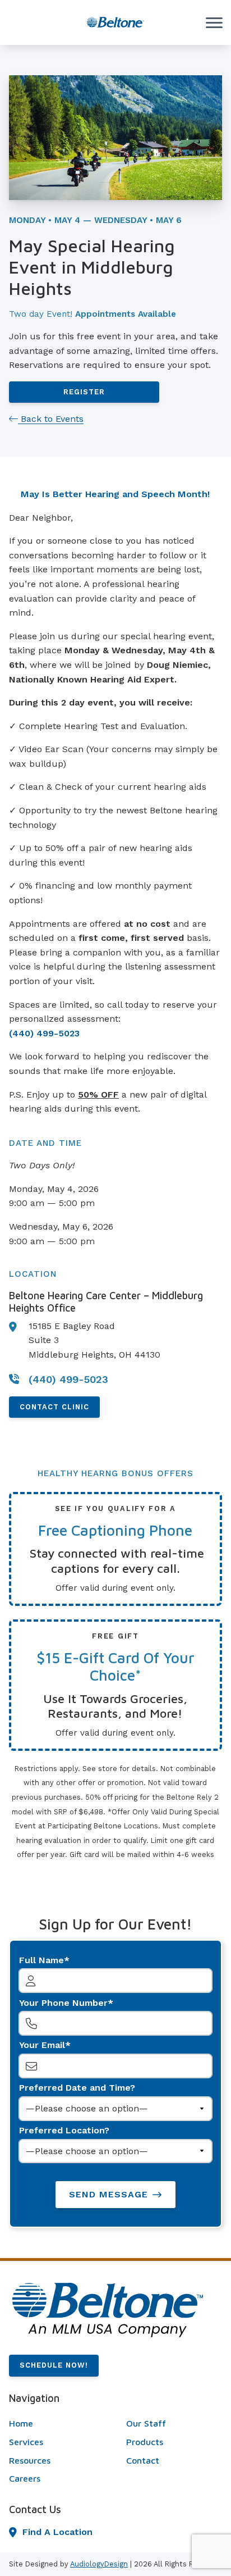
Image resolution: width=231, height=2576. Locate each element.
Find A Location (57, 2532)
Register (84, 392)
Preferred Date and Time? (77, 2088)
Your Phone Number (63, 2003)
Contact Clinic (54, 1407)
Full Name (41, 1960)
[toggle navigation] (214, 22)
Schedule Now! (54, 2365)
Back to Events (51, 419)
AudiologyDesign (99, 2564)
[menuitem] (57, 2424)
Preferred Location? (64, 2130)
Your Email (42, 2045)
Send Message (108, 2194)
